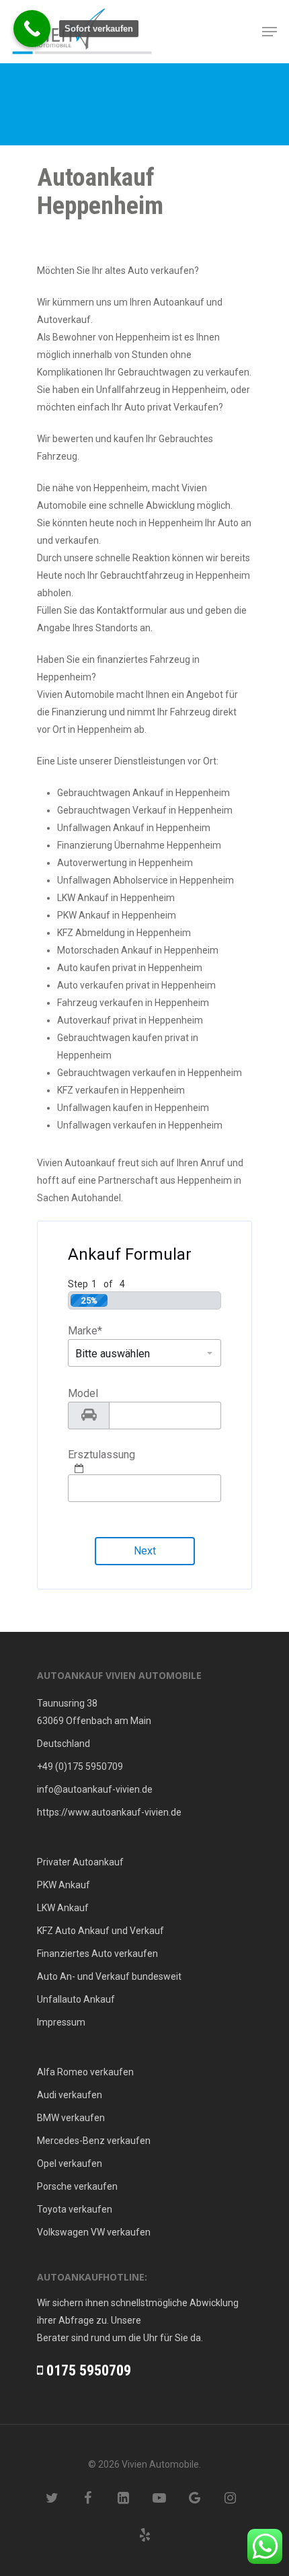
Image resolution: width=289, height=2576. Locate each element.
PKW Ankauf (64, 1885)
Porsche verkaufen (77, 2186)
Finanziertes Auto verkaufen (97, 1954)
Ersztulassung (101, 1455)
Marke (85, 1331)
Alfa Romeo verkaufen (85, 2072)
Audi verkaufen (70, 2095)
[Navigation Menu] (270, 32)
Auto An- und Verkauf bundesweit (109, 1976)
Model (83, 1393)
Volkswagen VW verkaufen (94, 2232)
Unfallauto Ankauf (76, 1999)
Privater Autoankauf (80, 1862)
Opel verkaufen (70, 2163)
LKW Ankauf (63, 1908)
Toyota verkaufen (75, 2209)
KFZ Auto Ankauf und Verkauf (100, 1931)
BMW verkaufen (71, 2118)
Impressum (61, 2022)
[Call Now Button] (32, 29)
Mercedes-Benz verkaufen (94, 2141)
